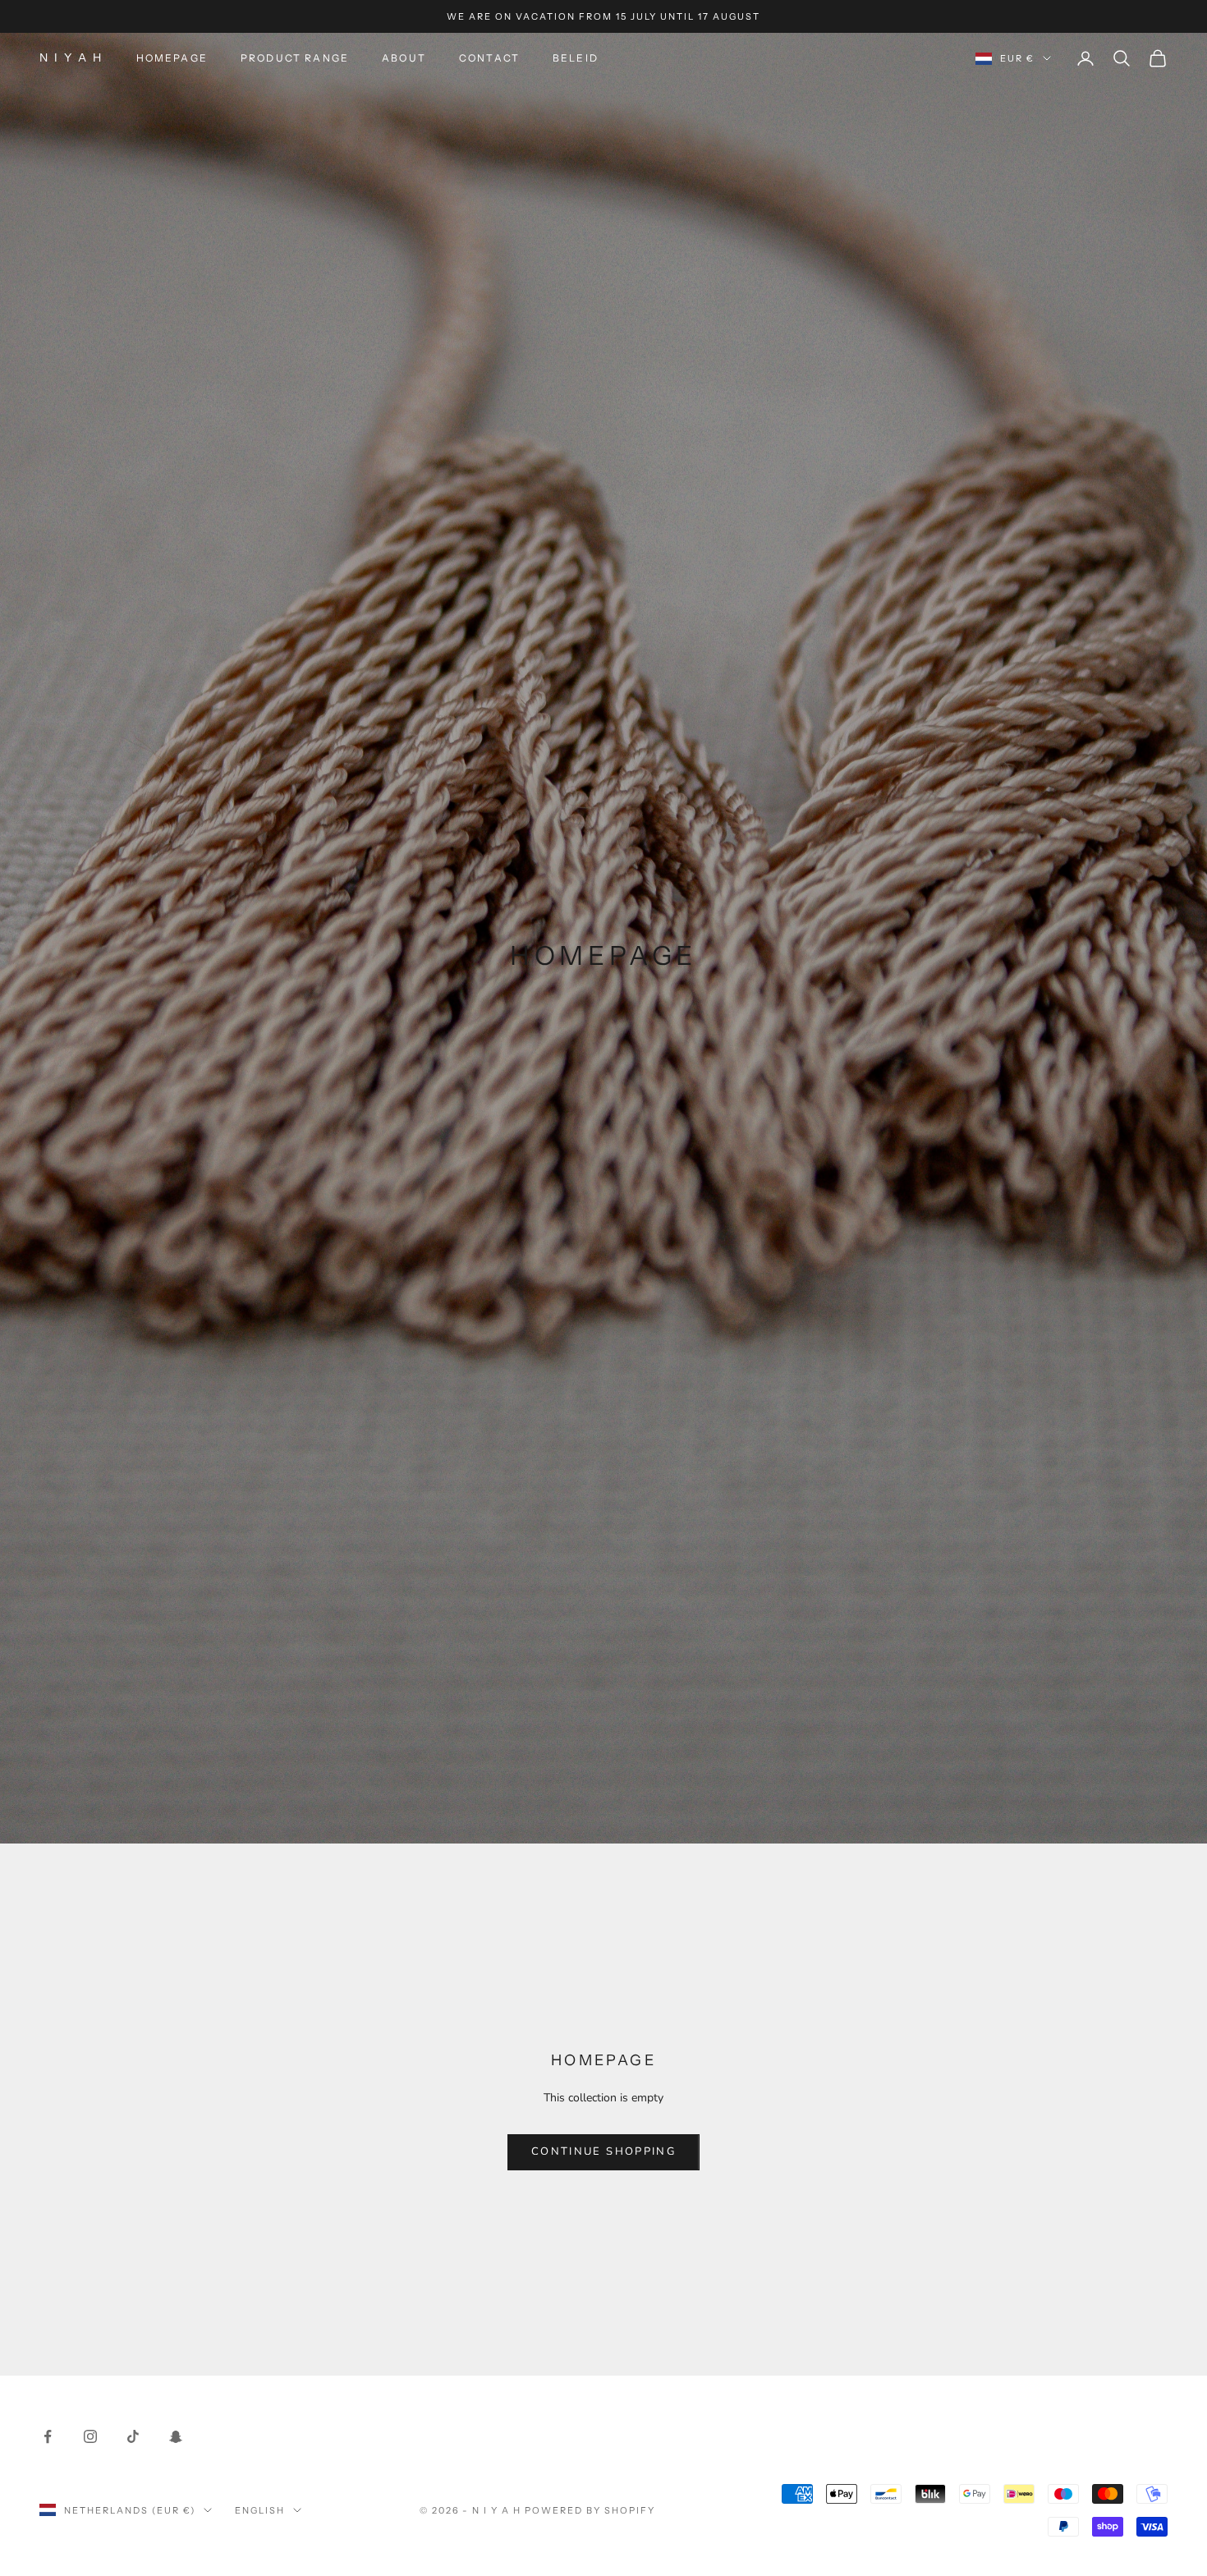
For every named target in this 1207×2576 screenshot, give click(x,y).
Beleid (576, 58)
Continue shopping (603, 2151)
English (260, 2510)
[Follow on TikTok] (133, 2436)
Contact (489, 58)
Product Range (295, 58)
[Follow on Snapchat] (176, 2436)
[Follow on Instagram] (90, 2436)
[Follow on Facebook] (48, 2436)
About (404, 58)
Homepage (172, 58)
